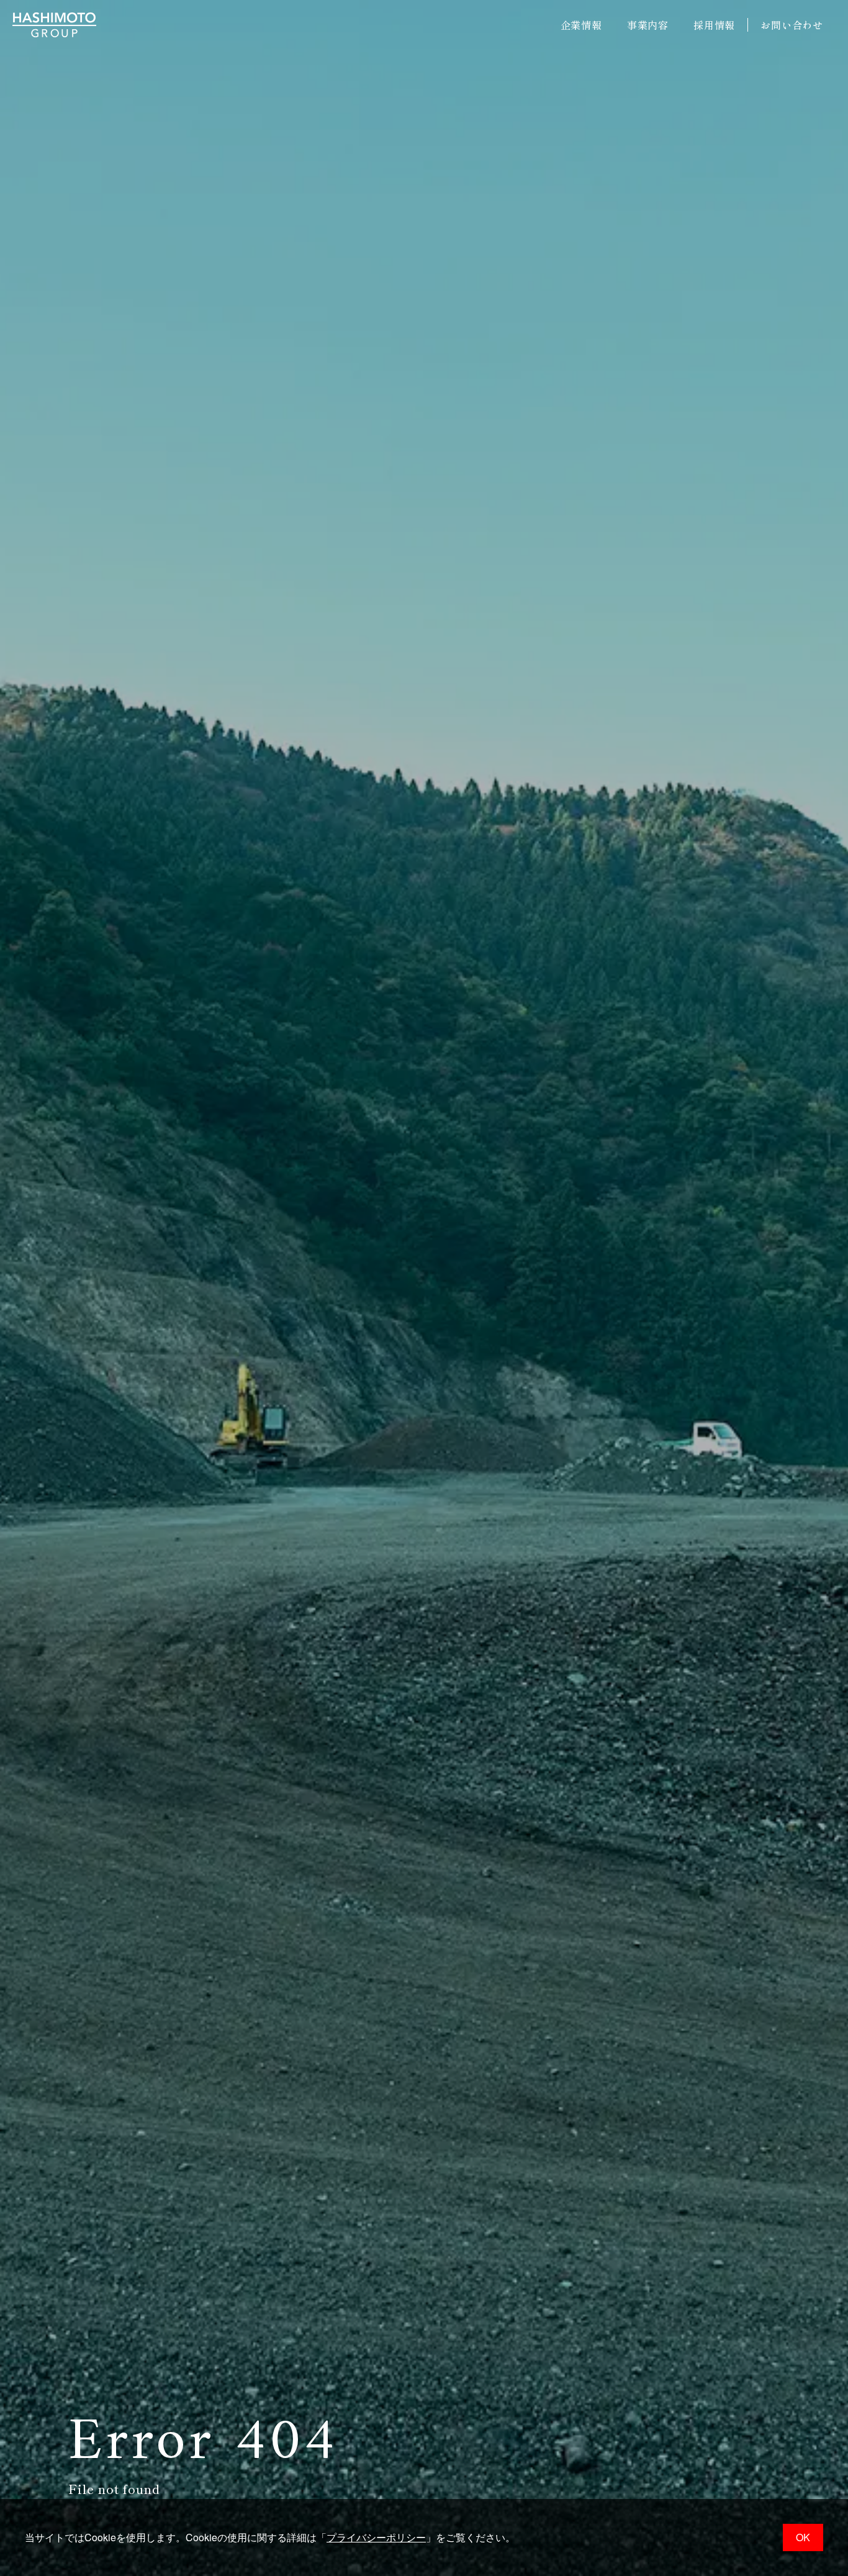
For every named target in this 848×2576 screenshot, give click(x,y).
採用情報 (714, 25)
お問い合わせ (792, 25)
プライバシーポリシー (376, 2537)
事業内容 (648, 25)
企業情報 (581, 25)
